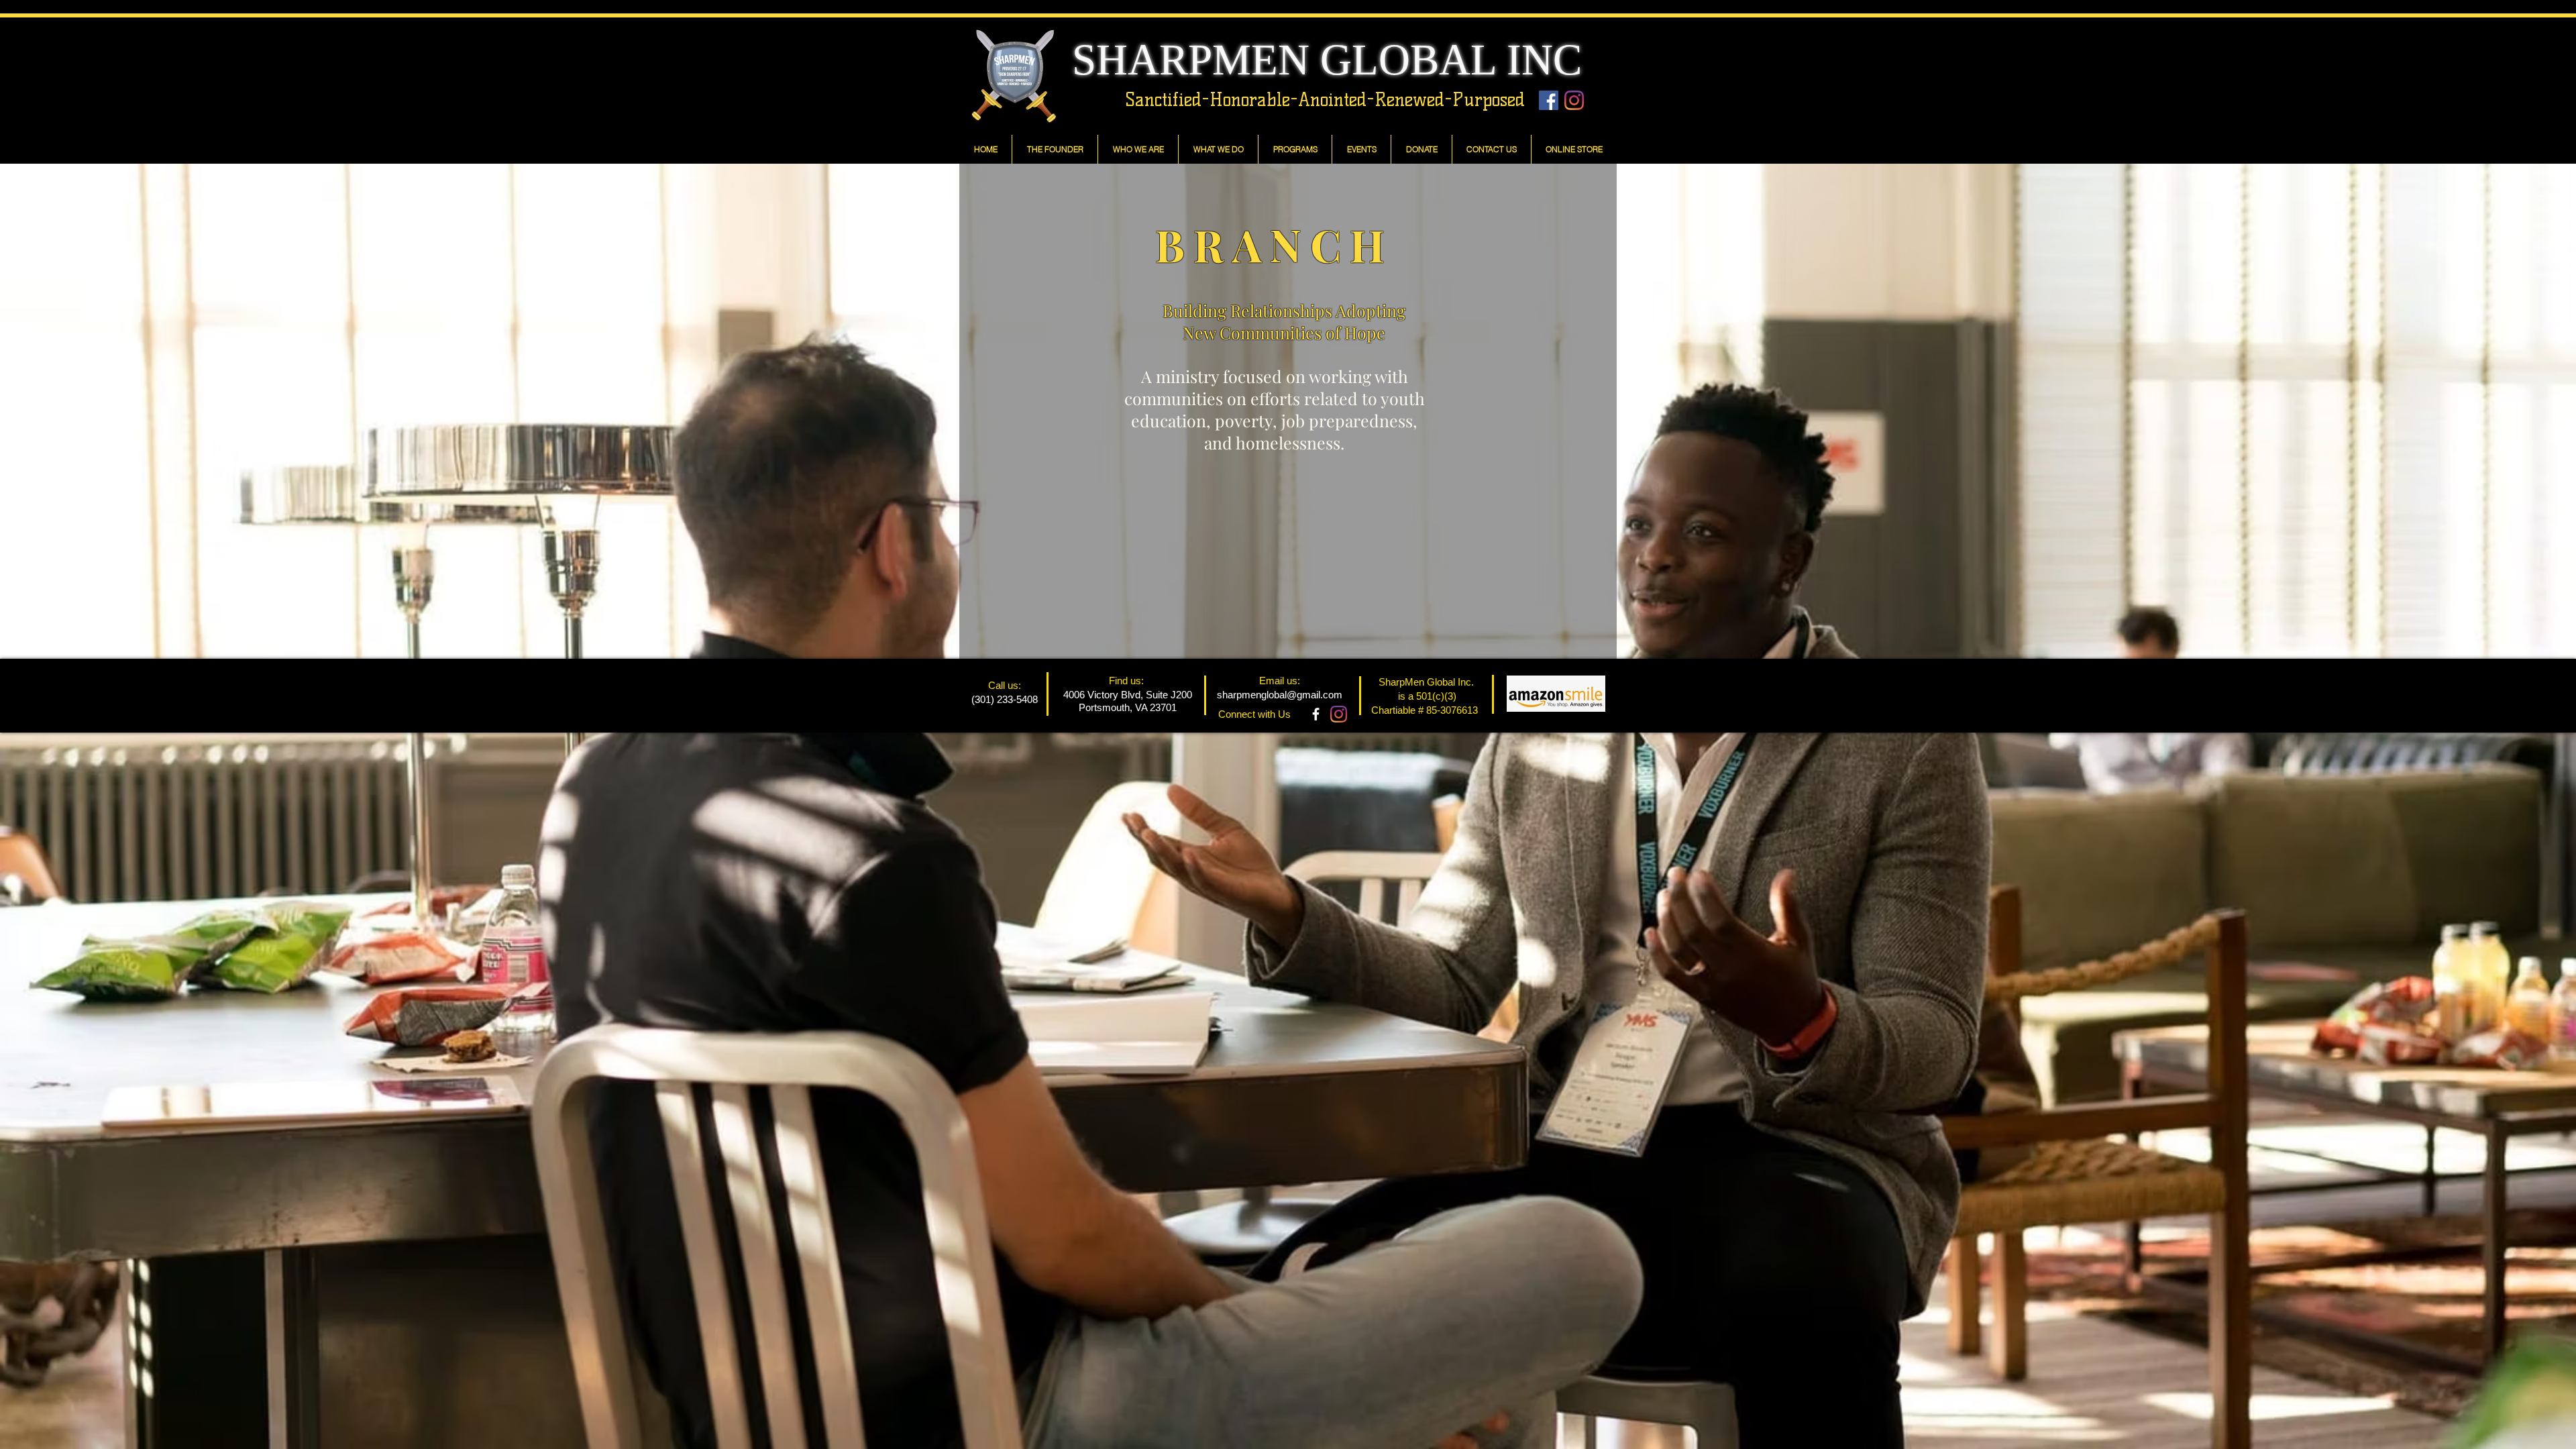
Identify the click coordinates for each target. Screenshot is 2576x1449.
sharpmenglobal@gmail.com (1280, 695)
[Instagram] (1574, 100)
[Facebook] (1549, 100)
